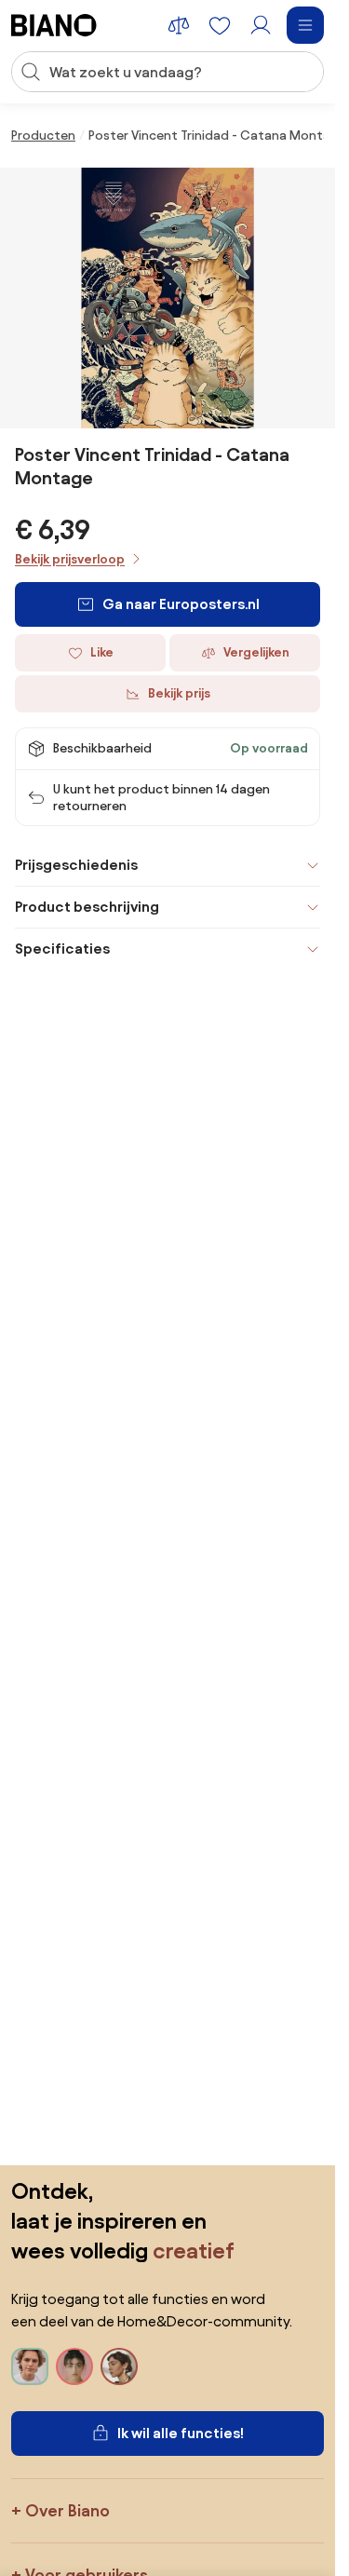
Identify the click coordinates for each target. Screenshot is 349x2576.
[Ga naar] (168, 298)
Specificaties (62, 949)
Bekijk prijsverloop (70, 559)
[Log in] (261, 25)
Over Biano (67, 2510)
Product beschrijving (87, 907)
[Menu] (305, 25)
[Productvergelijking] (179, 25)
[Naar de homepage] (54, 25)
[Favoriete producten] (220, 25)
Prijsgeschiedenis (76, 865)
